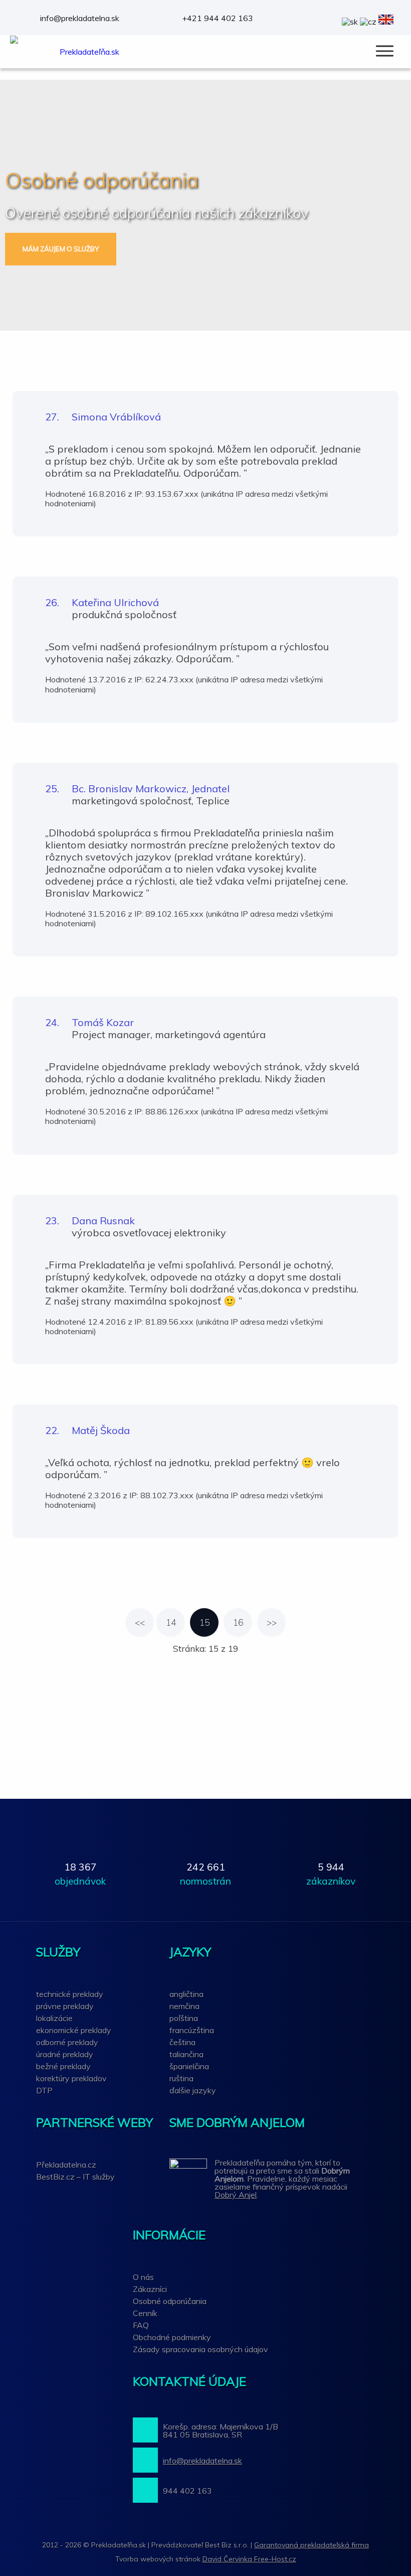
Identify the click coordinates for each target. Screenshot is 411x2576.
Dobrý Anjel (236, 2195)
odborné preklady (67, 2042)
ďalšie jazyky (193, 2090)
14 (171, 1622)
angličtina (186, 1994)
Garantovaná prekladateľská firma (312, 2545)
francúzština (192, 2030)
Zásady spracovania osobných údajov (200, 2349)
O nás (143, 2277)
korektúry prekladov (71, 2078)
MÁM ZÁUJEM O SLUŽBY (61, 249)
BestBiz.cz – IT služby (75, 2177)
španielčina (189, 2066)
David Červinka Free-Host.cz (249, 2559)
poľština (184, 2018)
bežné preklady (63, 2066)
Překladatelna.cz (66, 2165)
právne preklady (65, 2006)
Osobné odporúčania (170, 2301)
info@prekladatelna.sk (80, 18)
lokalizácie (54, 2018)
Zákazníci (150, 2289)
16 (238, 1622)
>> (272, 1622)
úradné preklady (65, 2054)
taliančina (186, 2054)
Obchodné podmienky (172, 2337)
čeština (182, 2042)
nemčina (184, 2006)
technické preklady (70, 1994)
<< (140, 1622)
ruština (181, 2078)
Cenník (145, 2313)
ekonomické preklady (74, 2030)
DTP (44, 2090)
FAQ (141, 2325)
